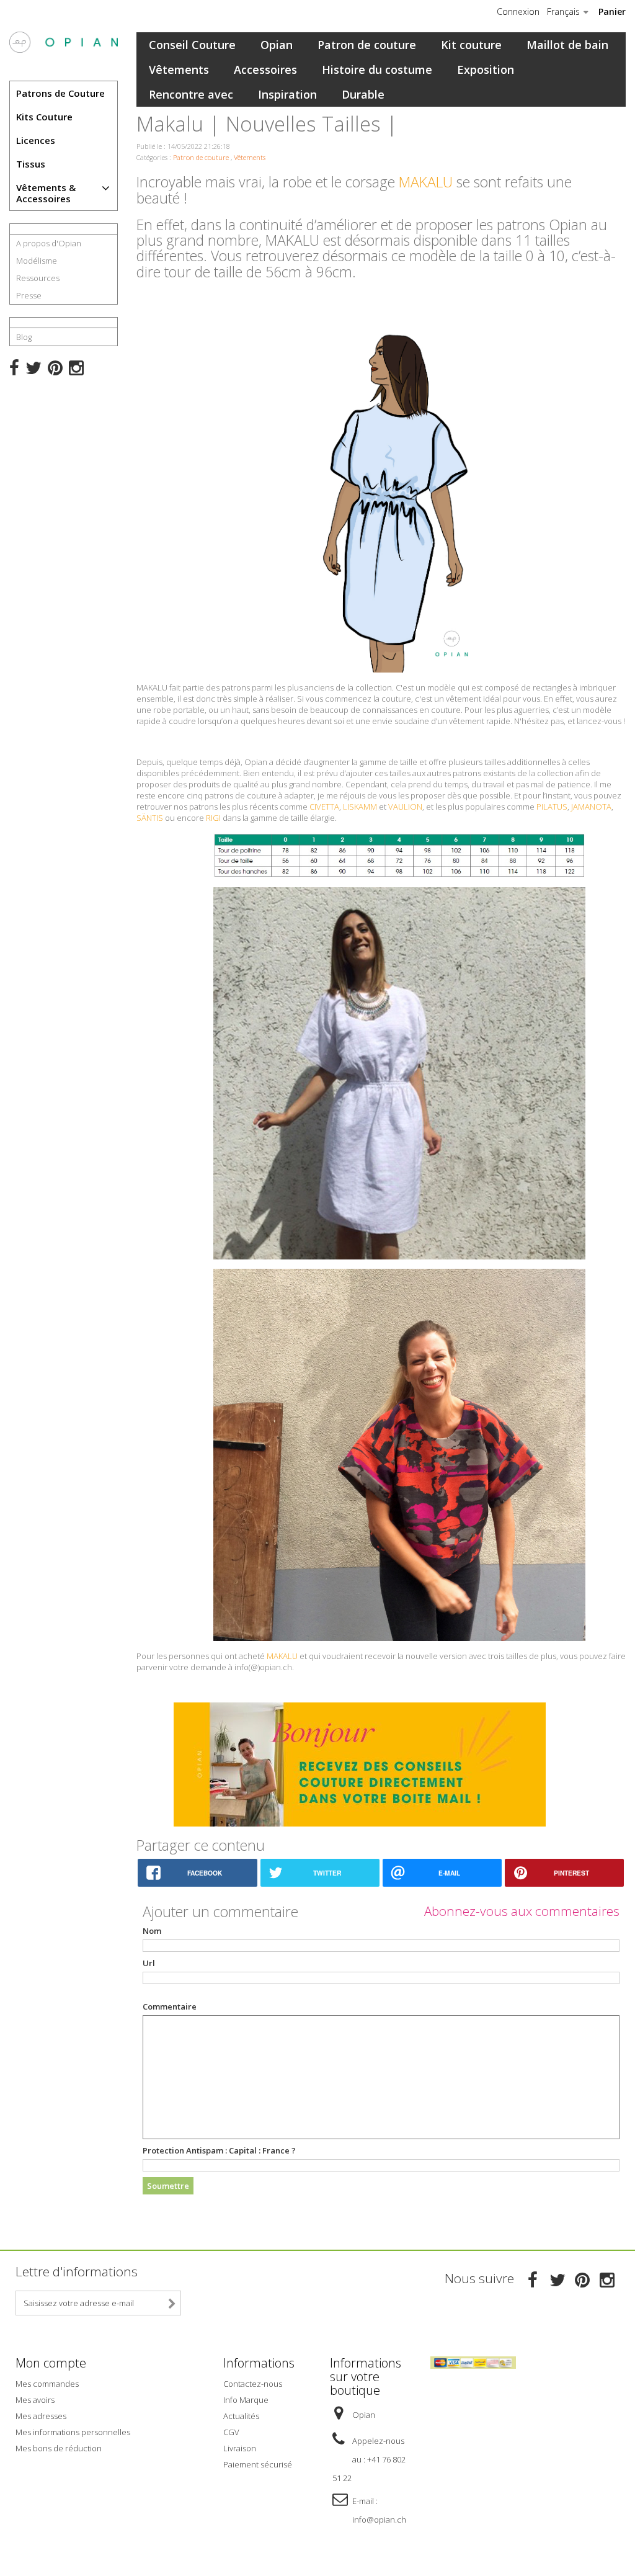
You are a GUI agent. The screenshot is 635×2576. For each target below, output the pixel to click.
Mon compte (51, 2363)
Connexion (518, 12)
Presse (29, 295)
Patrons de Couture (60, 93)
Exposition (486, 69)
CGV (231, 2432)
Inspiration (287, 94)
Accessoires (265, 69)
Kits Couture (44, 117)
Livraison (240, 2448)
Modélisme (37, 261)
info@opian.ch (379, 2520)
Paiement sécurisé (258, 2464)
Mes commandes (47, 2384)
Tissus (31, 164)
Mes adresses (41, 2416)
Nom (152, 1931)
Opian (277, 45)
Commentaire (170, 2006)
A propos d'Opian (49, 243)
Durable (363, 94)
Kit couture (471, 45)
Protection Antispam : (219, 2150)
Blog (24, 337)
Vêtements (179, 69)
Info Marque (246, 2400)
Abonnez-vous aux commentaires (522, 1911)
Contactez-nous (253, 2384)
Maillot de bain (567, 45)
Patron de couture (367, 45)
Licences (36, 140)
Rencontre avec (191, 94)
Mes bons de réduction (59, 2448)
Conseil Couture (192, 45)
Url (149, 1963)
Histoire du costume (377, 69)
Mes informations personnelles (73, 2432)
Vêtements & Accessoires (46, 193)
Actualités (241, 2416)
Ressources (38, 278)
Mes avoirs (35, 2400)
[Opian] (64, 42)
